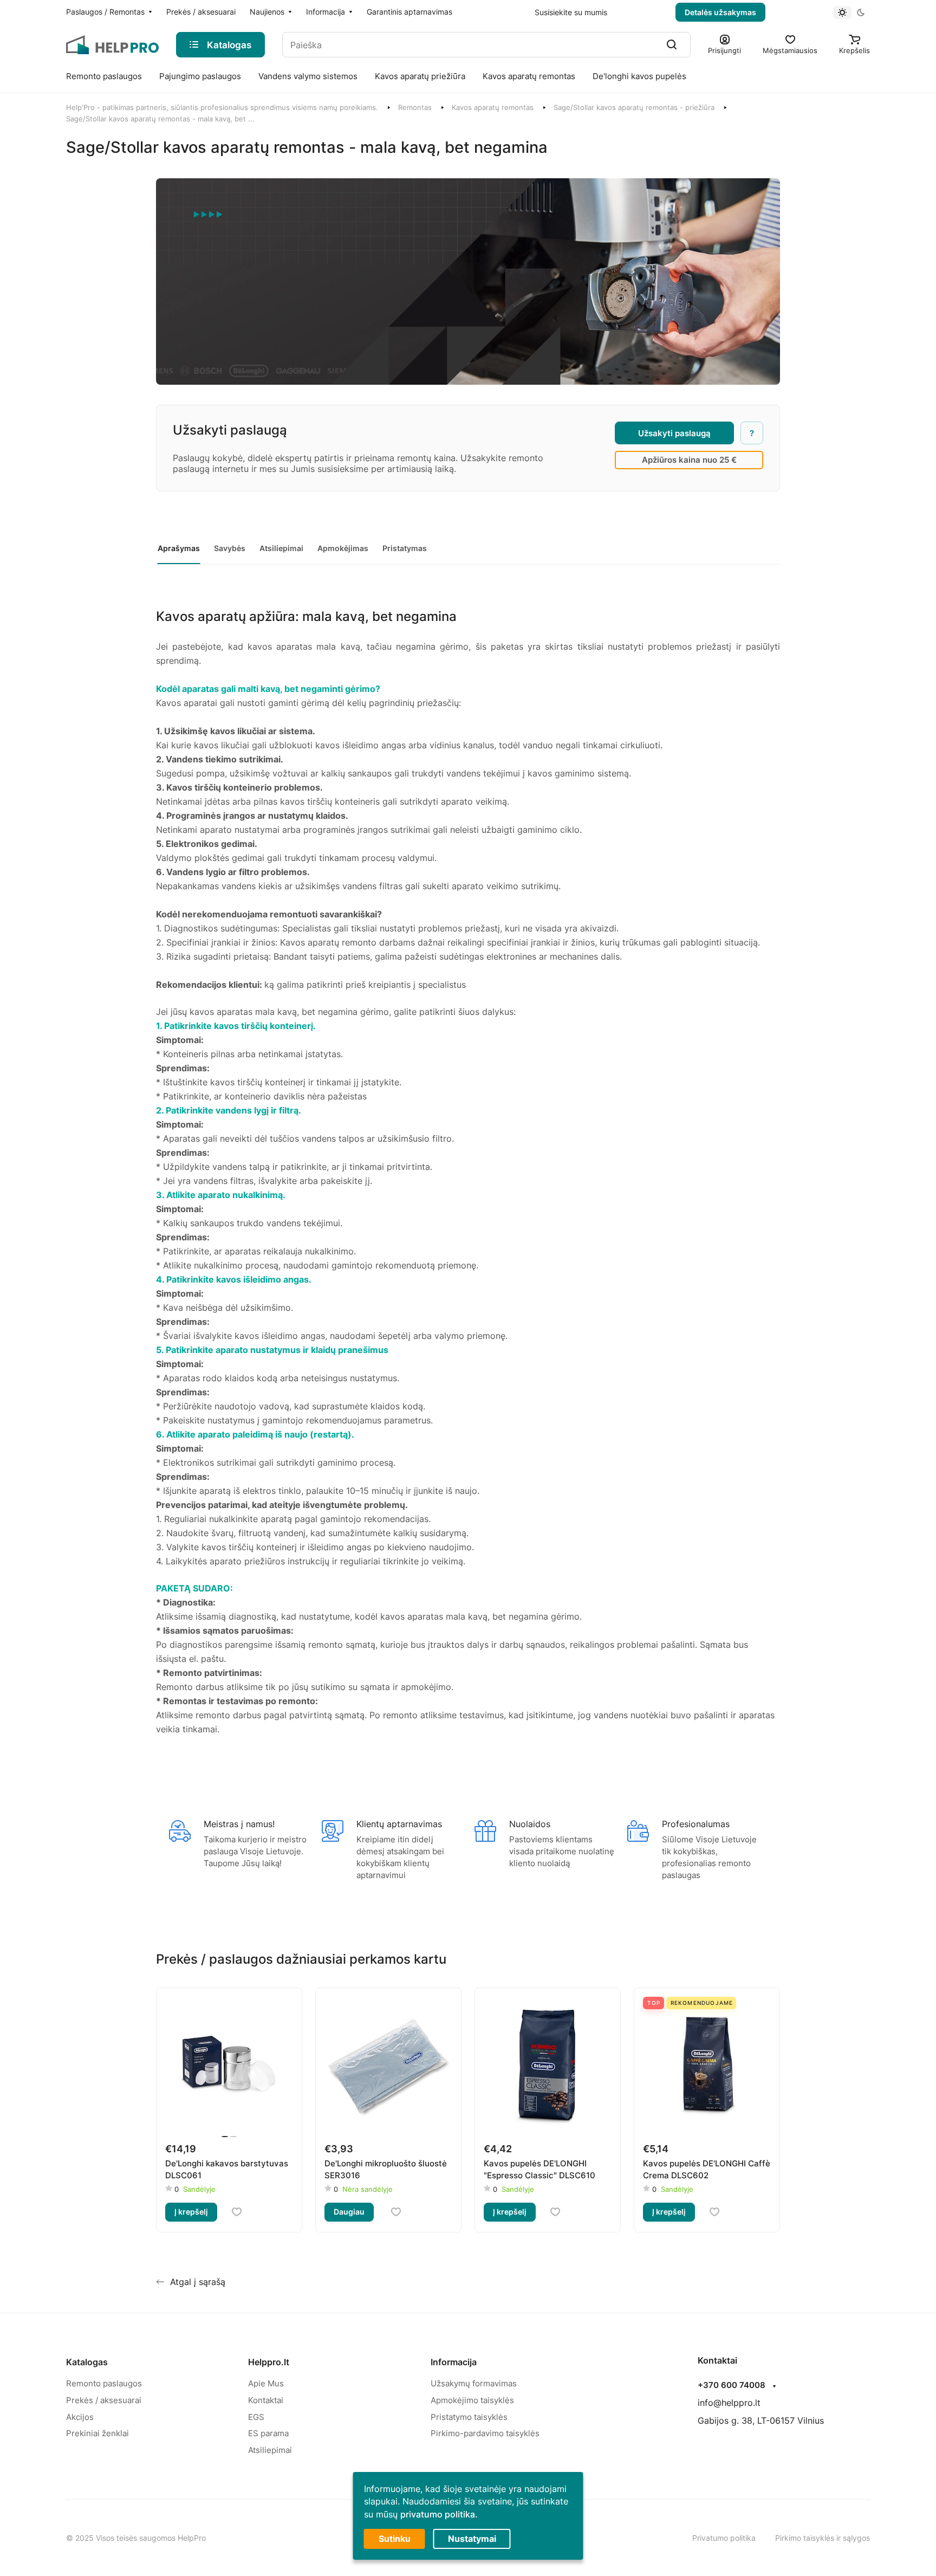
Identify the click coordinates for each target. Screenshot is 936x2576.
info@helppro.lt (729, 2403)
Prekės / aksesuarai (104, 2400)
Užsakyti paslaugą (674, 433)
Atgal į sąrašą (198, 2282)
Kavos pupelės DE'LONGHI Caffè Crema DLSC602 (707, 2169)
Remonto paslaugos (104, 2383)
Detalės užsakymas (720, 12)
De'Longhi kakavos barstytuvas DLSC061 (227, 2169)
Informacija (454, 2362)
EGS (256, 2417)
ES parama (268, 2433)
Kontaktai (266, 2400)
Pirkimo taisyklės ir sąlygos (823, 2538)
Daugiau (349, 2212)
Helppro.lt (269, 2362)
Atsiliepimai (270, 2450)
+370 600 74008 (732, 2385)
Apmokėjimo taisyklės (472, 2400)
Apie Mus (266, 2383)
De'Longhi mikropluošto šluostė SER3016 (386, 2169)
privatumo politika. (439, 2514)
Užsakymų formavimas (474, 2383)
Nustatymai (472, 2539)
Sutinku (395, 2539)
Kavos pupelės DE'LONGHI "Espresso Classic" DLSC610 (539, 2169)
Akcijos (80, 2417)
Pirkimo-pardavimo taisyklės (485, 2433)
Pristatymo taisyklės (469, 2417)
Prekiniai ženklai (97, 2433)
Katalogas (87, 2362)
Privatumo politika (724, 2538)
